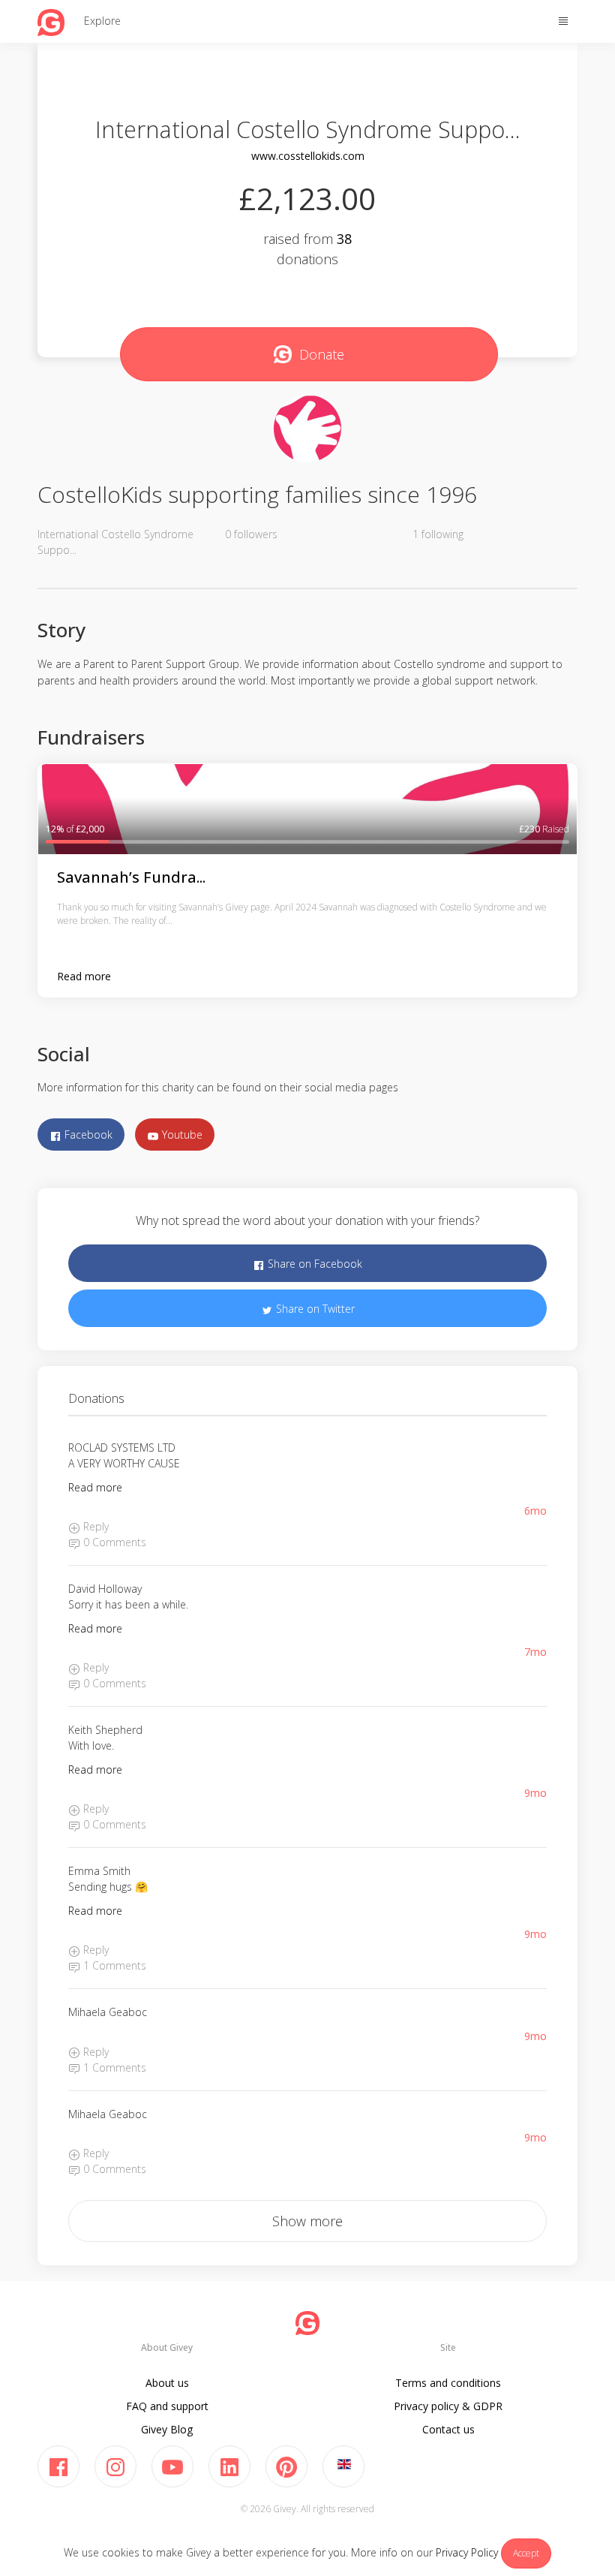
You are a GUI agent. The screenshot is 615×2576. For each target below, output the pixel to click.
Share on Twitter (314, 1309)
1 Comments (113, 1965)
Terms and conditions (448, 2383)
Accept (526, 2553)
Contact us (448, 2429)
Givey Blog (167, 2429)
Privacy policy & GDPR (448, 2406)
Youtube (181, 1135)
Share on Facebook (313, 1264)
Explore (102, 21)
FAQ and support (167, 2406)
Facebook (87, 1135)
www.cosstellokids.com (308, 156)
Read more (84, 976)
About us (167, 2383)
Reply (94, 1526)
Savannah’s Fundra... (131, 877)
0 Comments (113, 1542)
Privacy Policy (467, 2552)
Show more (307, 2221)
